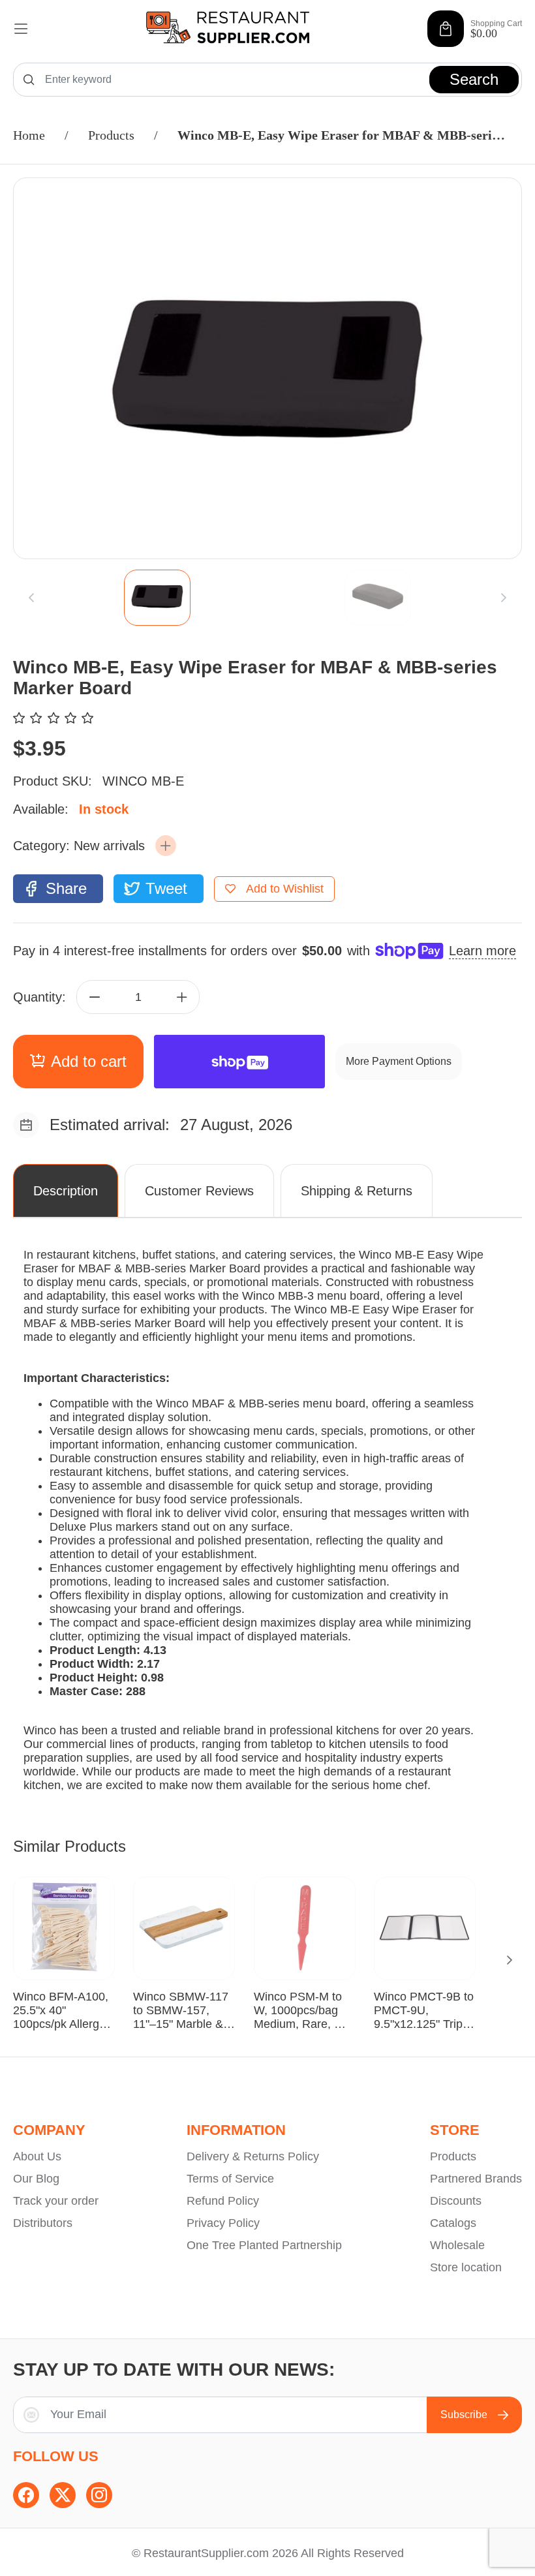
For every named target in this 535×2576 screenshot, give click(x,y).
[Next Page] (510, 1960)
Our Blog (36, 2179)
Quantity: (39, 997)
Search (474, 79)
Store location (466, 2267)
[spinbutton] (138, 997)
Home (29, 135)
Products (111, 135)
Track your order (56, 2201)
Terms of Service (230, 2179)
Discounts (456, 2201)
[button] (166, 846)
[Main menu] (21, 29)
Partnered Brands (476, 2179)
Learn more (482, 951)
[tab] (157, 598)
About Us (37, 2156)
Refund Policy (223, 2201)
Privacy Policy (223, 2223)
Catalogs (453, 2223)
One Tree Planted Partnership (264, 2245)
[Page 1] (157, 598)
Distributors (43, 2223)
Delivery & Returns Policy (253, 2156)
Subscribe (464, 2415)
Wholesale (457, 2245)
